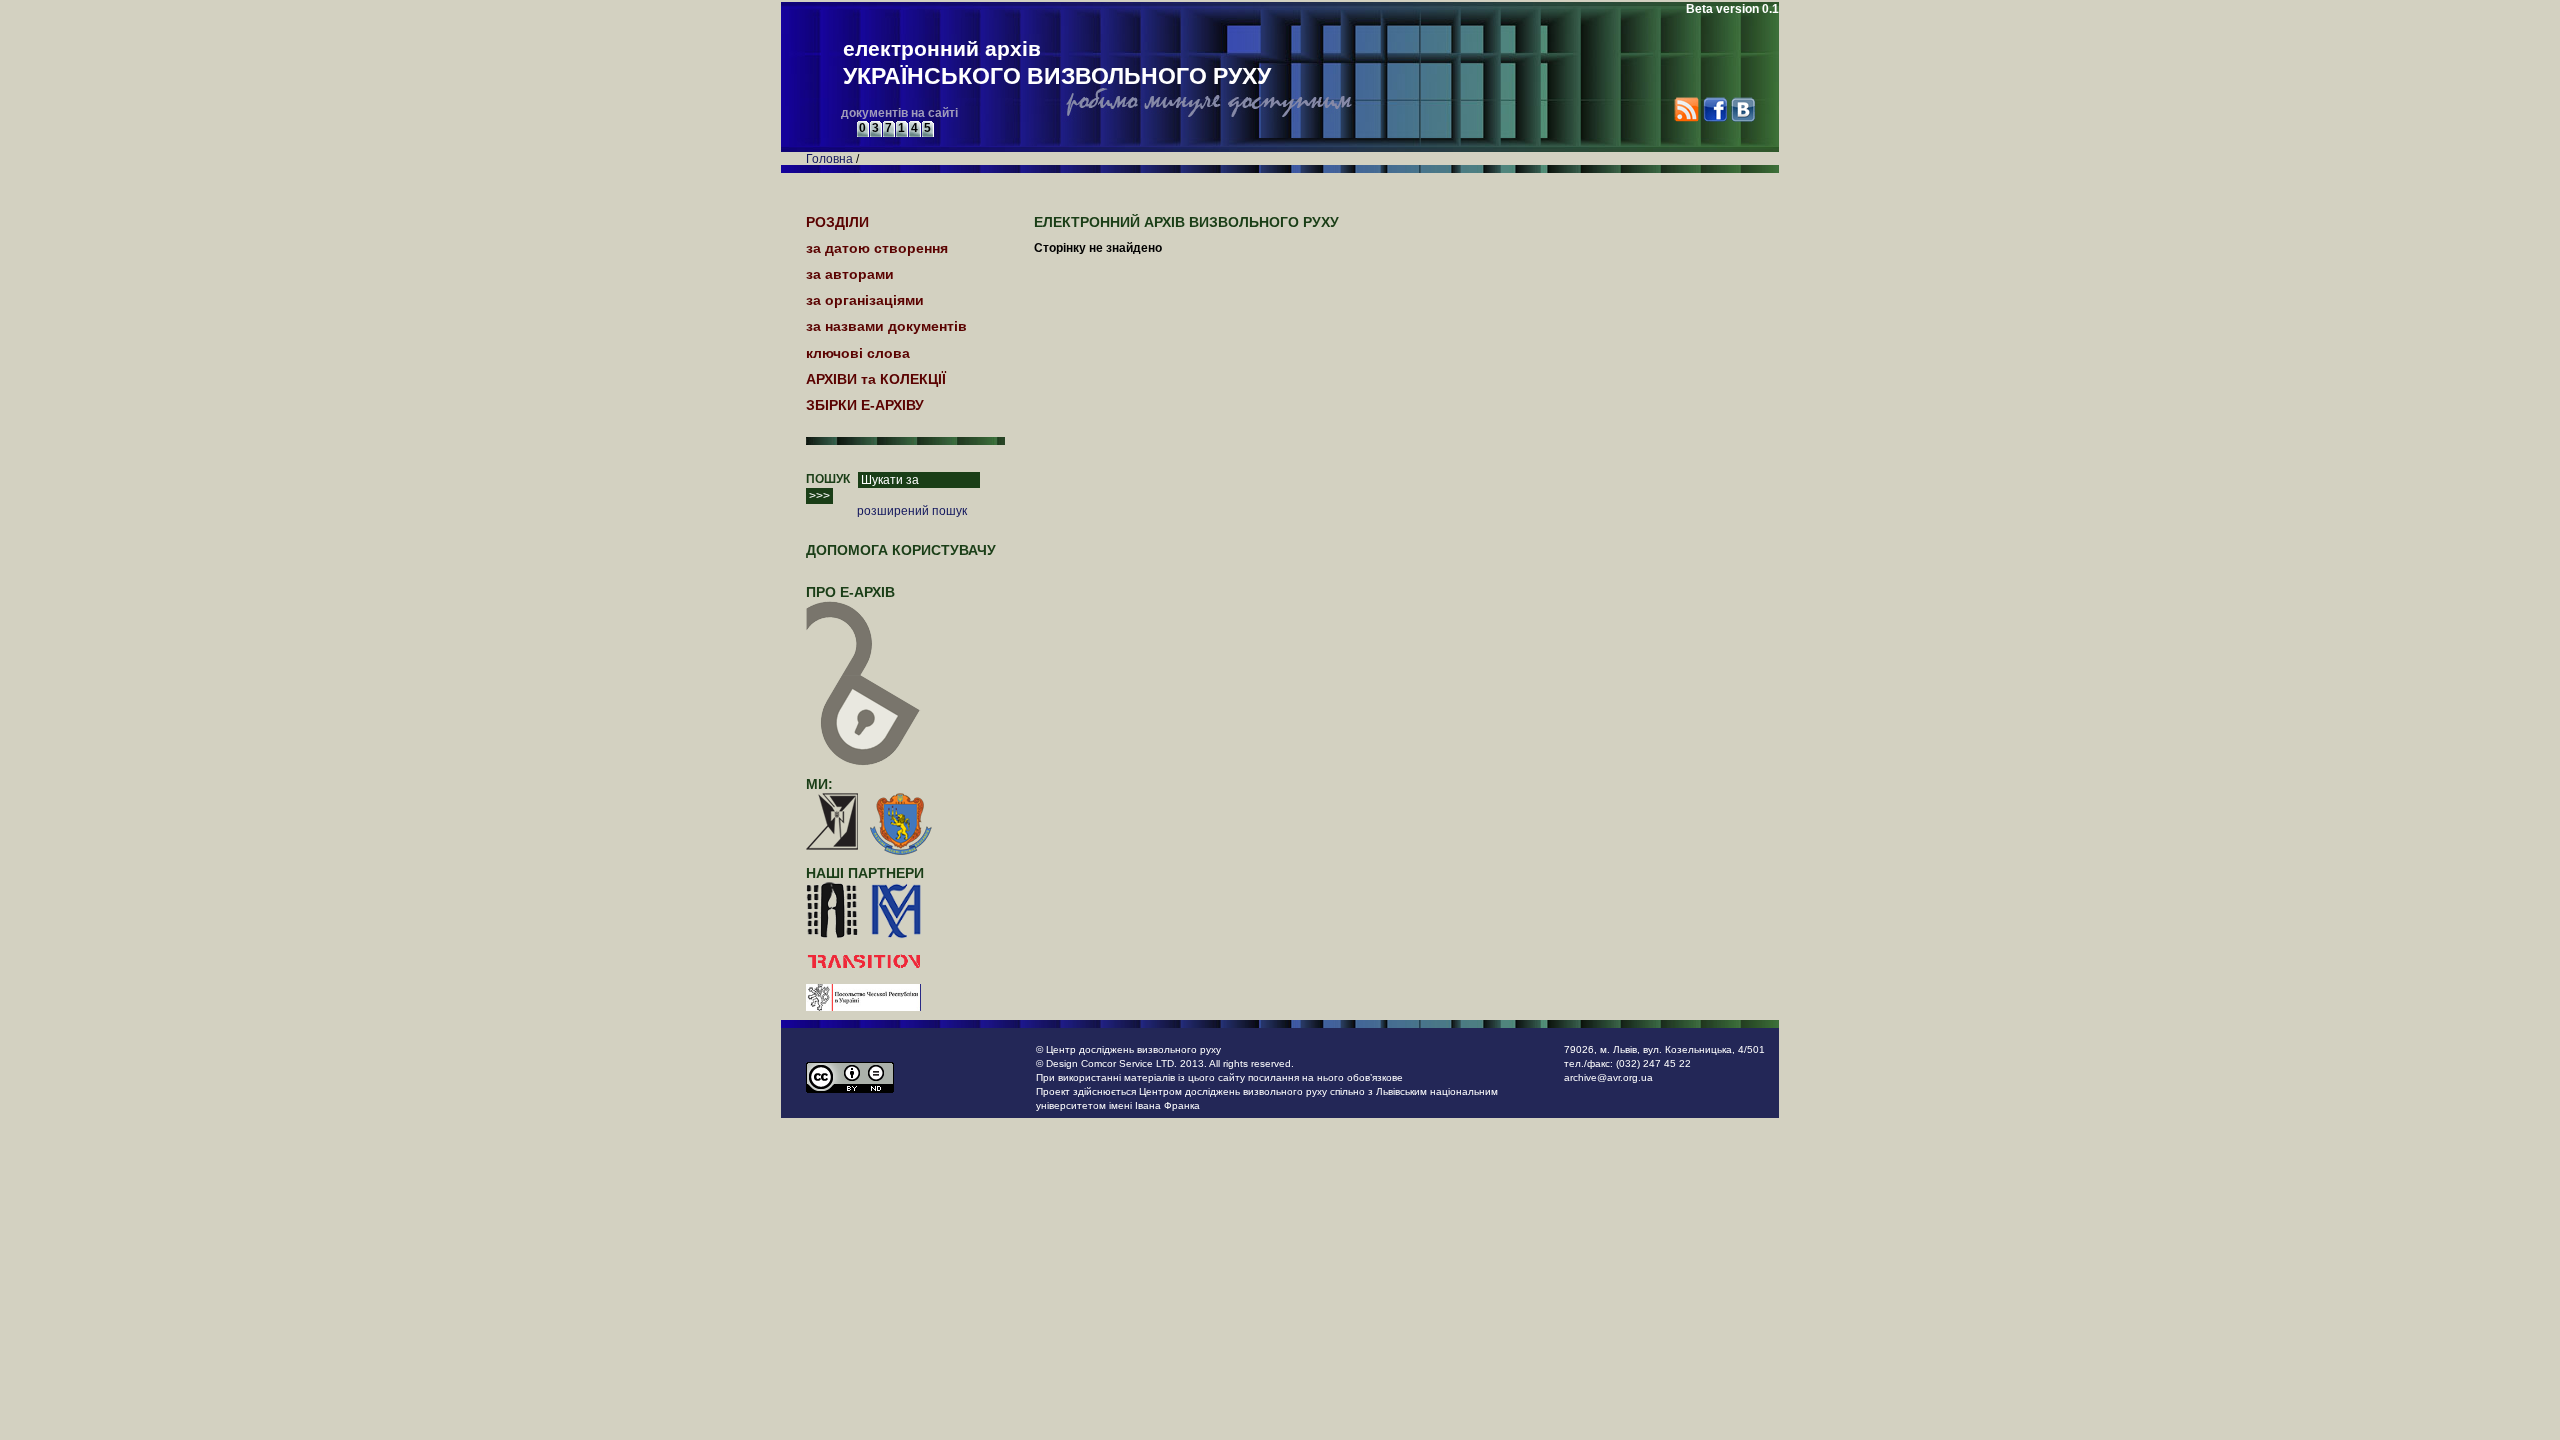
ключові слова (858, 353)
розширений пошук (912, 511)
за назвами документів (886, 326)
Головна (829, 159)
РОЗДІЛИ (837, 222)
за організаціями (865, 300)
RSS (1686, 109)
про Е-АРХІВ (850, 592)
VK (1742, 109)
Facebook (1714, 109)
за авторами (850, 274)
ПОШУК (828, 479)
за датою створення (877, 248)
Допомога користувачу (901, 550)
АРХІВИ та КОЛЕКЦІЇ (876, 379)
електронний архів (1057, 63)
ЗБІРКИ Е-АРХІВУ (865, 405)
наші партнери (865, 873)
